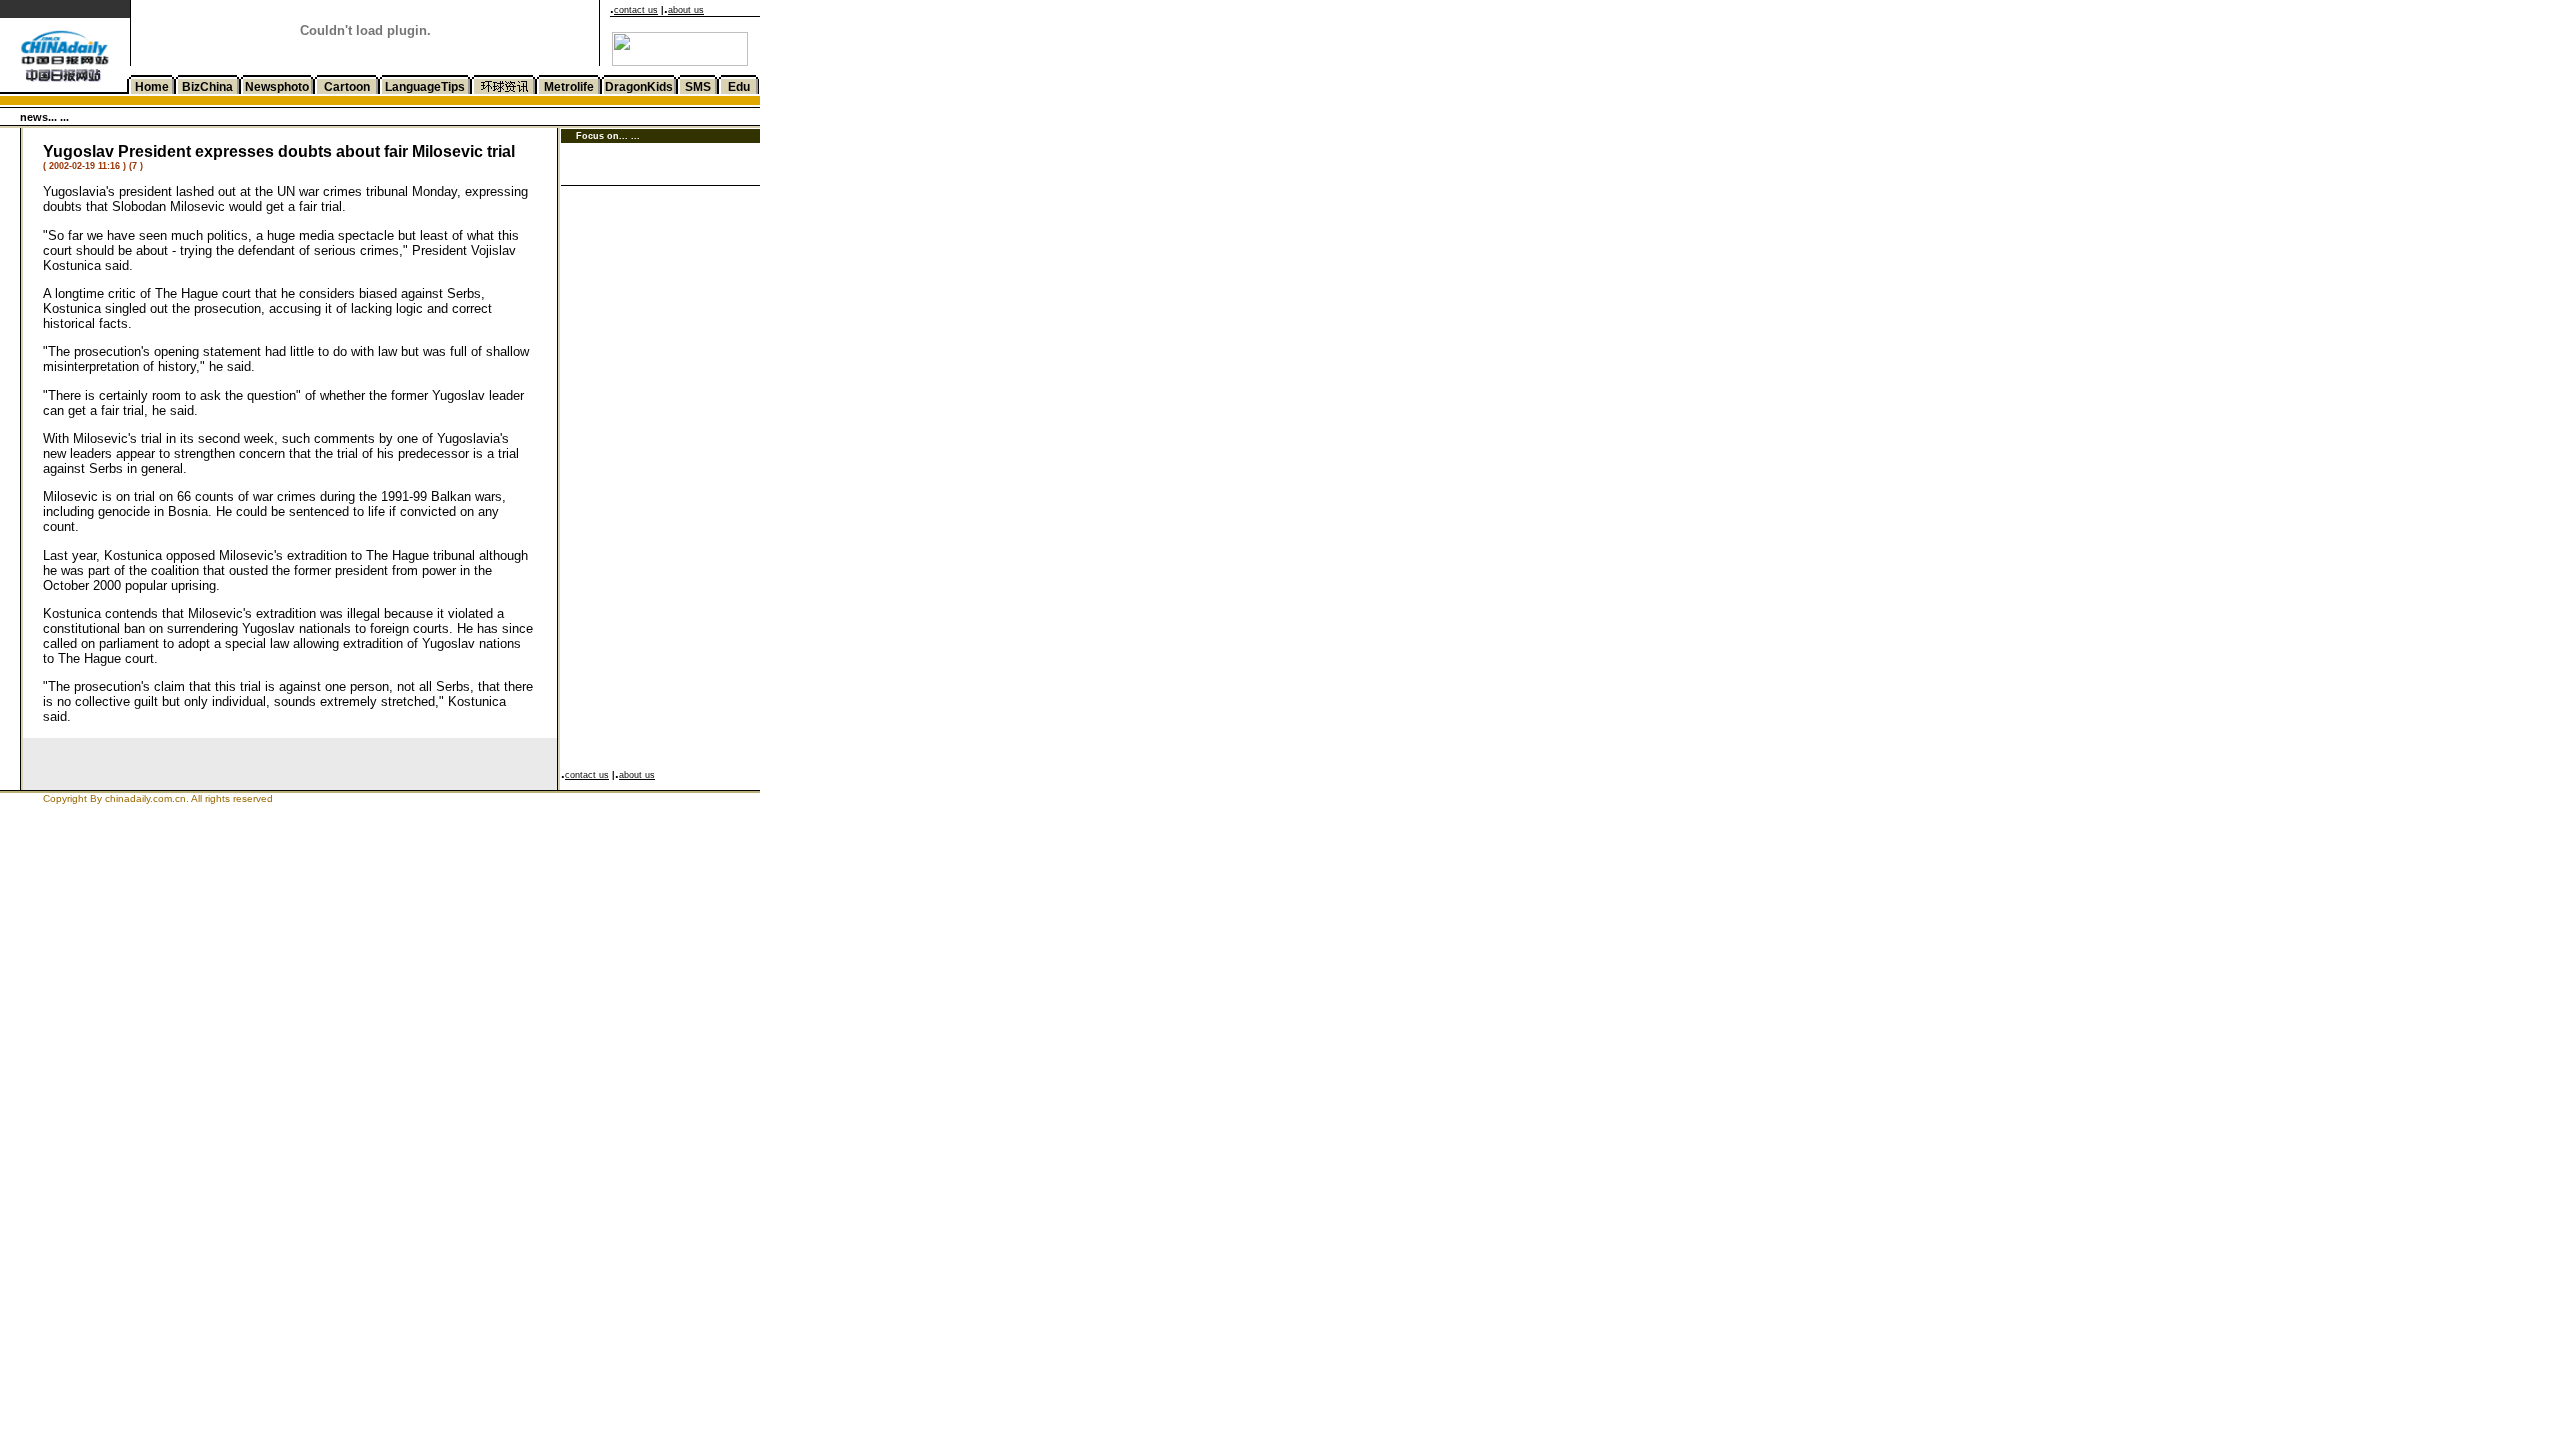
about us (686, 10)
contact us (636, 10)
